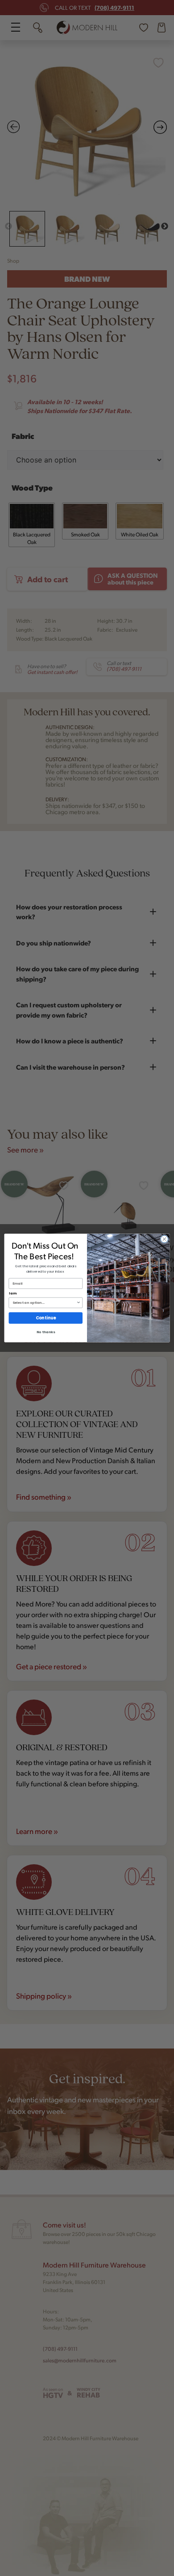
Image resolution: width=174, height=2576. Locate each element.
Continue (46, 1318)
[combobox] (45, 1303)
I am (13, 1293)
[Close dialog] (164, 1239)
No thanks (46, 1332)
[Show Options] (79, 1303)
